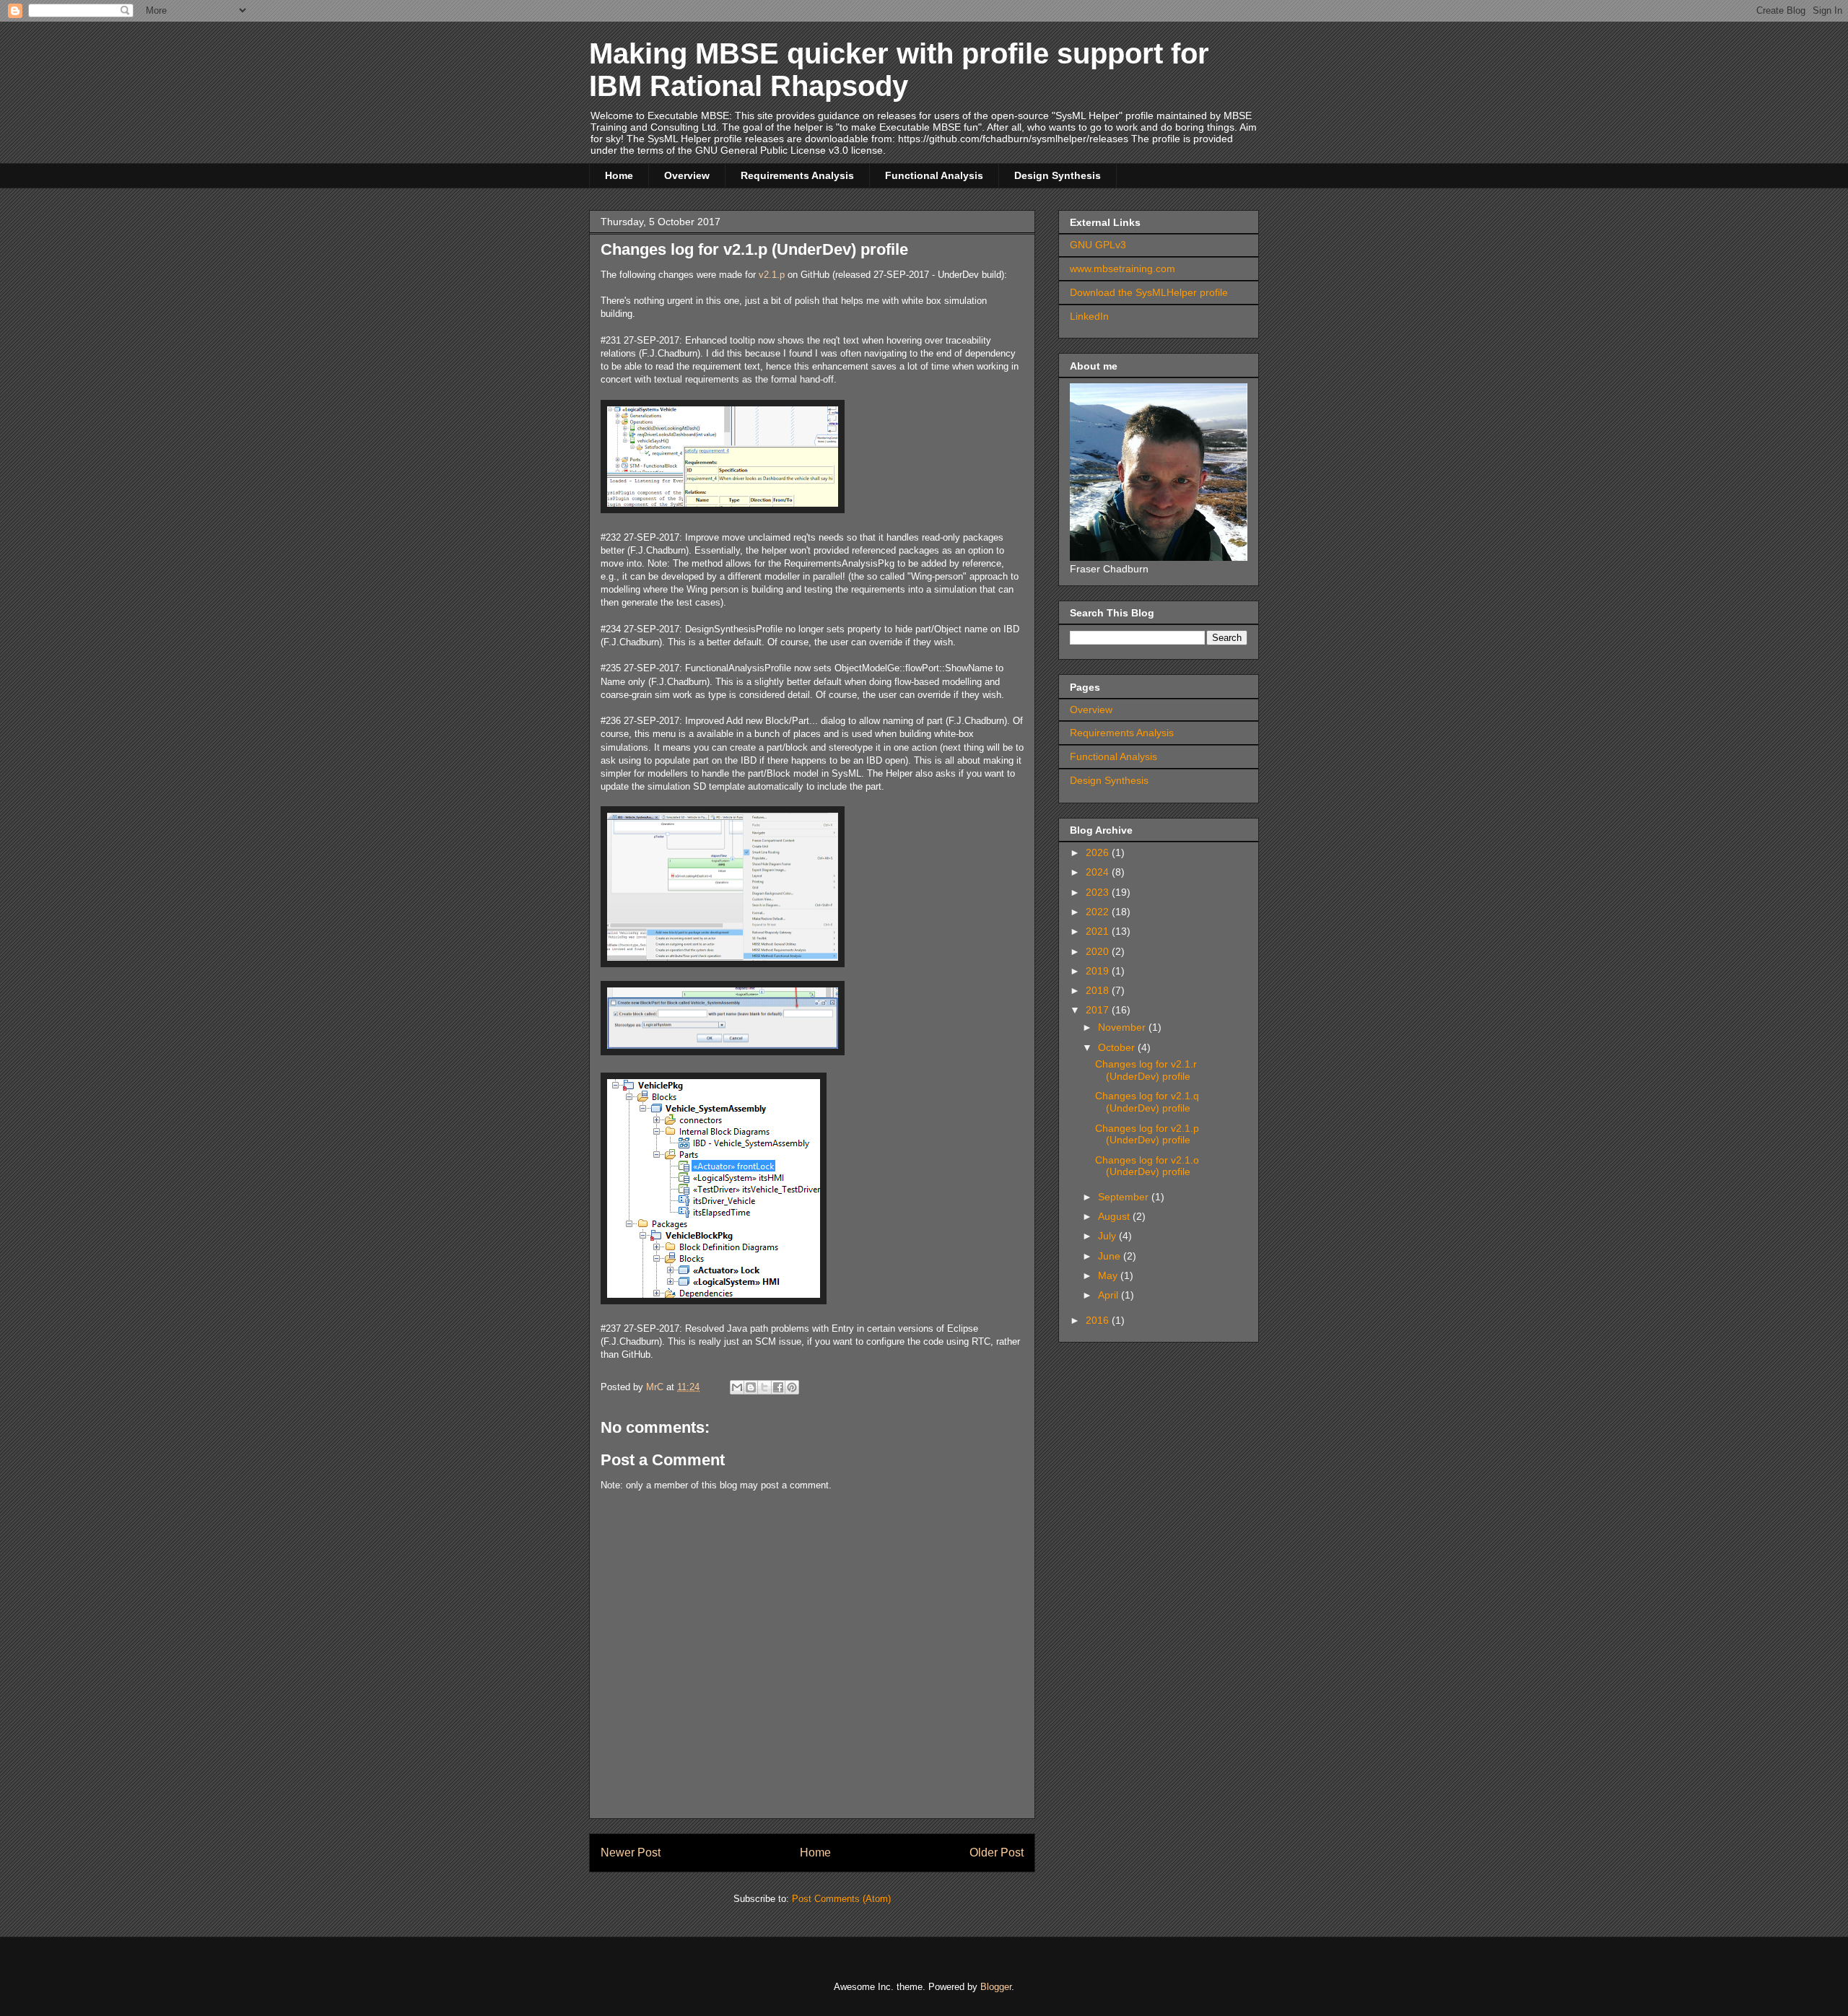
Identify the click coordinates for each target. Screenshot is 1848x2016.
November (1123, 1027)
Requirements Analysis (797, 175)
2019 (1099, 971)
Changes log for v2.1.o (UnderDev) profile (1147, 1166)
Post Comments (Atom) (841, 1899)
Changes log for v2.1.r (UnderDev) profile (1146, 1070)
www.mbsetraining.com (1123, 269)
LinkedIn (1089, 316)
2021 (1099, 931)
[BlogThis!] (751, 1387)
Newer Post (631, 1853)
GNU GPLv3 (1098, 245)
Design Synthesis (1058, 175)
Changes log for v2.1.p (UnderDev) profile (1147, 1134)
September (1125, 1197)
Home (619, 175)
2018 (1099, 990)
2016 (1099, 1320)
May (1109, 1275)
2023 (1099, 892)
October (1118, 1047)
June (1111, 1256)
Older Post (997, 1853)
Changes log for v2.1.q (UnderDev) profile (1147, 1102)
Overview (687, 175)
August (1115, 1216)
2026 (1099, 852)
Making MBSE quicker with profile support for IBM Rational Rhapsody (899, 70)
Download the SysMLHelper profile (1149, 292)
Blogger (996, 1987)
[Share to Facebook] (778, 1387)
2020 (1099, 951)
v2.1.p (772, 275)
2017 (1099, 1010)
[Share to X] (764, 1387)
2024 (1099, 872)
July (1108, 1236)
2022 (1099, 912)
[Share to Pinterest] (792, 1387)
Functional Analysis (934, 175)
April (1110, 1295)
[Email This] (737, 1387)
